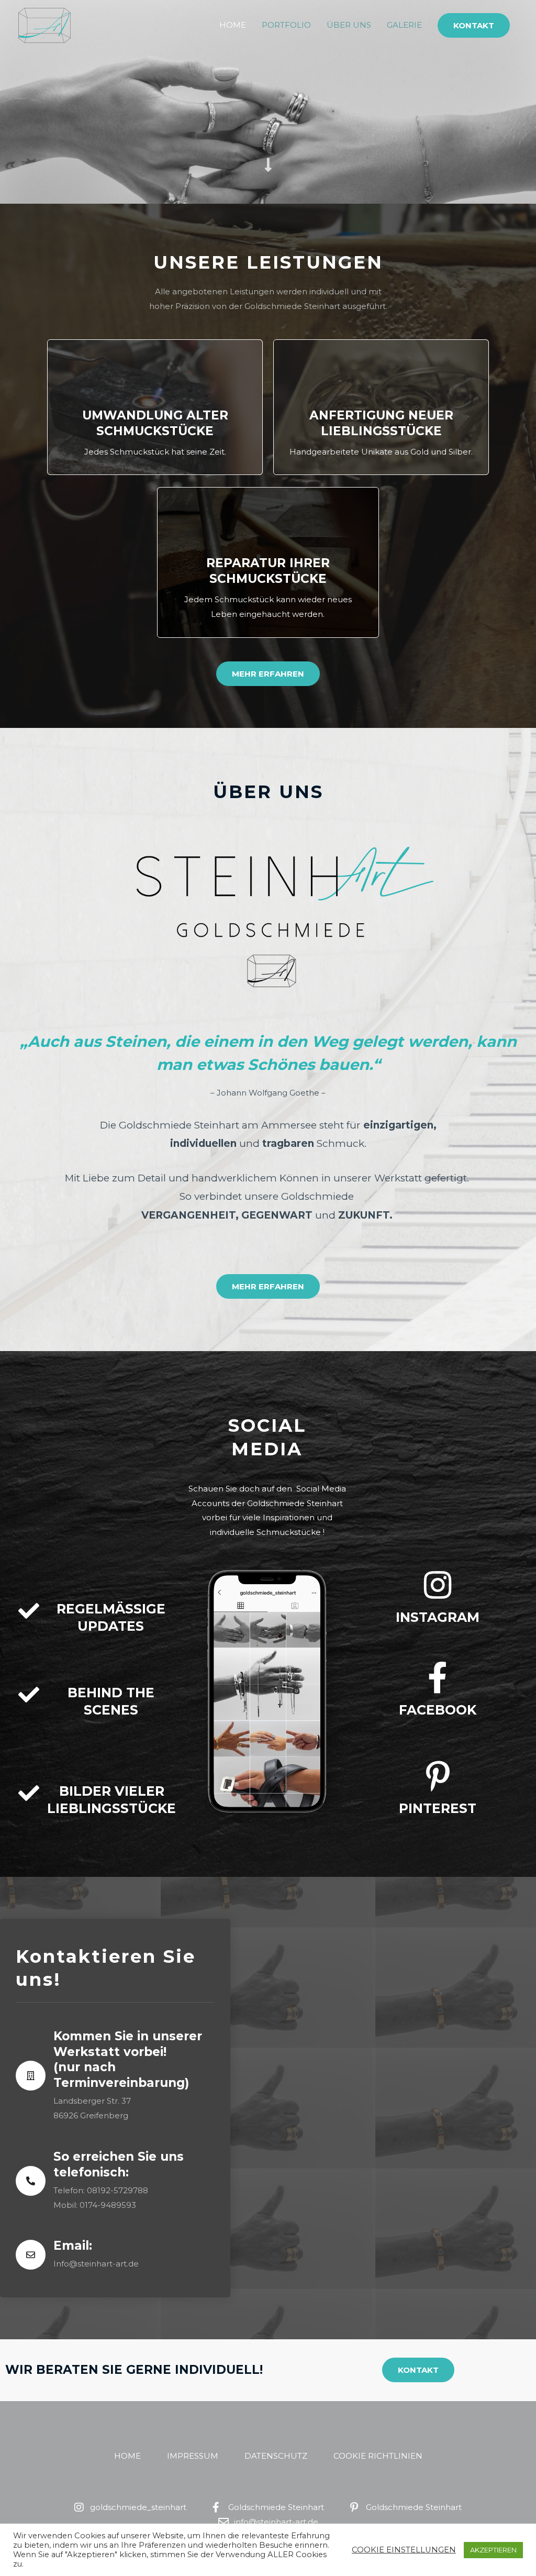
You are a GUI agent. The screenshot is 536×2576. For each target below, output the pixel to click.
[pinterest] (438, 1776)
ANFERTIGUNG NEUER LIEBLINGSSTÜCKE (381, 423)
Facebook (438, 1710)
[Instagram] (438, 1585)
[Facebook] (438, 1678)
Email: (73, 2246)
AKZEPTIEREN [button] (493, 2550)
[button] (474, 25)
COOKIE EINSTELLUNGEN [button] (404, 2550)
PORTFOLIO (286, 25)
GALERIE (404, 25)
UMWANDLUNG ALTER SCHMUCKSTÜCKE (155, 423)
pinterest (438, 1808)
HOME (233, 25)
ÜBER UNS (349, 25)
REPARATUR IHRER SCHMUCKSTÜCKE (268, 571)
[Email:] (31, 2255)
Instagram (438, 1617)
